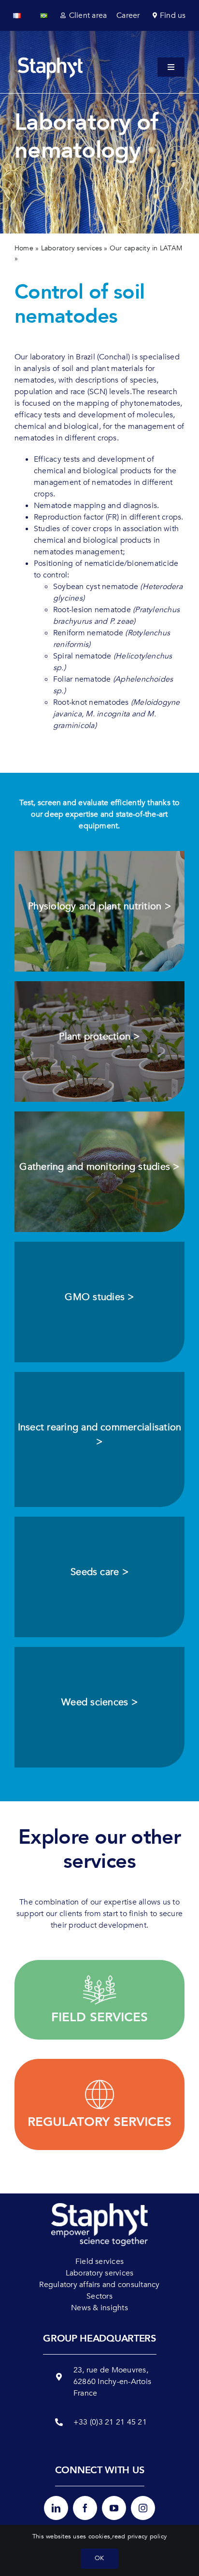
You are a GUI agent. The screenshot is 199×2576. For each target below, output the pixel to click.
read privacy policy (139, 2536)
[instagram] (143, 2508)
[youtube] (114, 2508)
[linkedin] (56, 2508)
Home (24, 248)
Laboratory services (72, 248)
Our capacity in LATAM (146, 248)
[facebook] (85, 2508)
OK (99, 2558)
